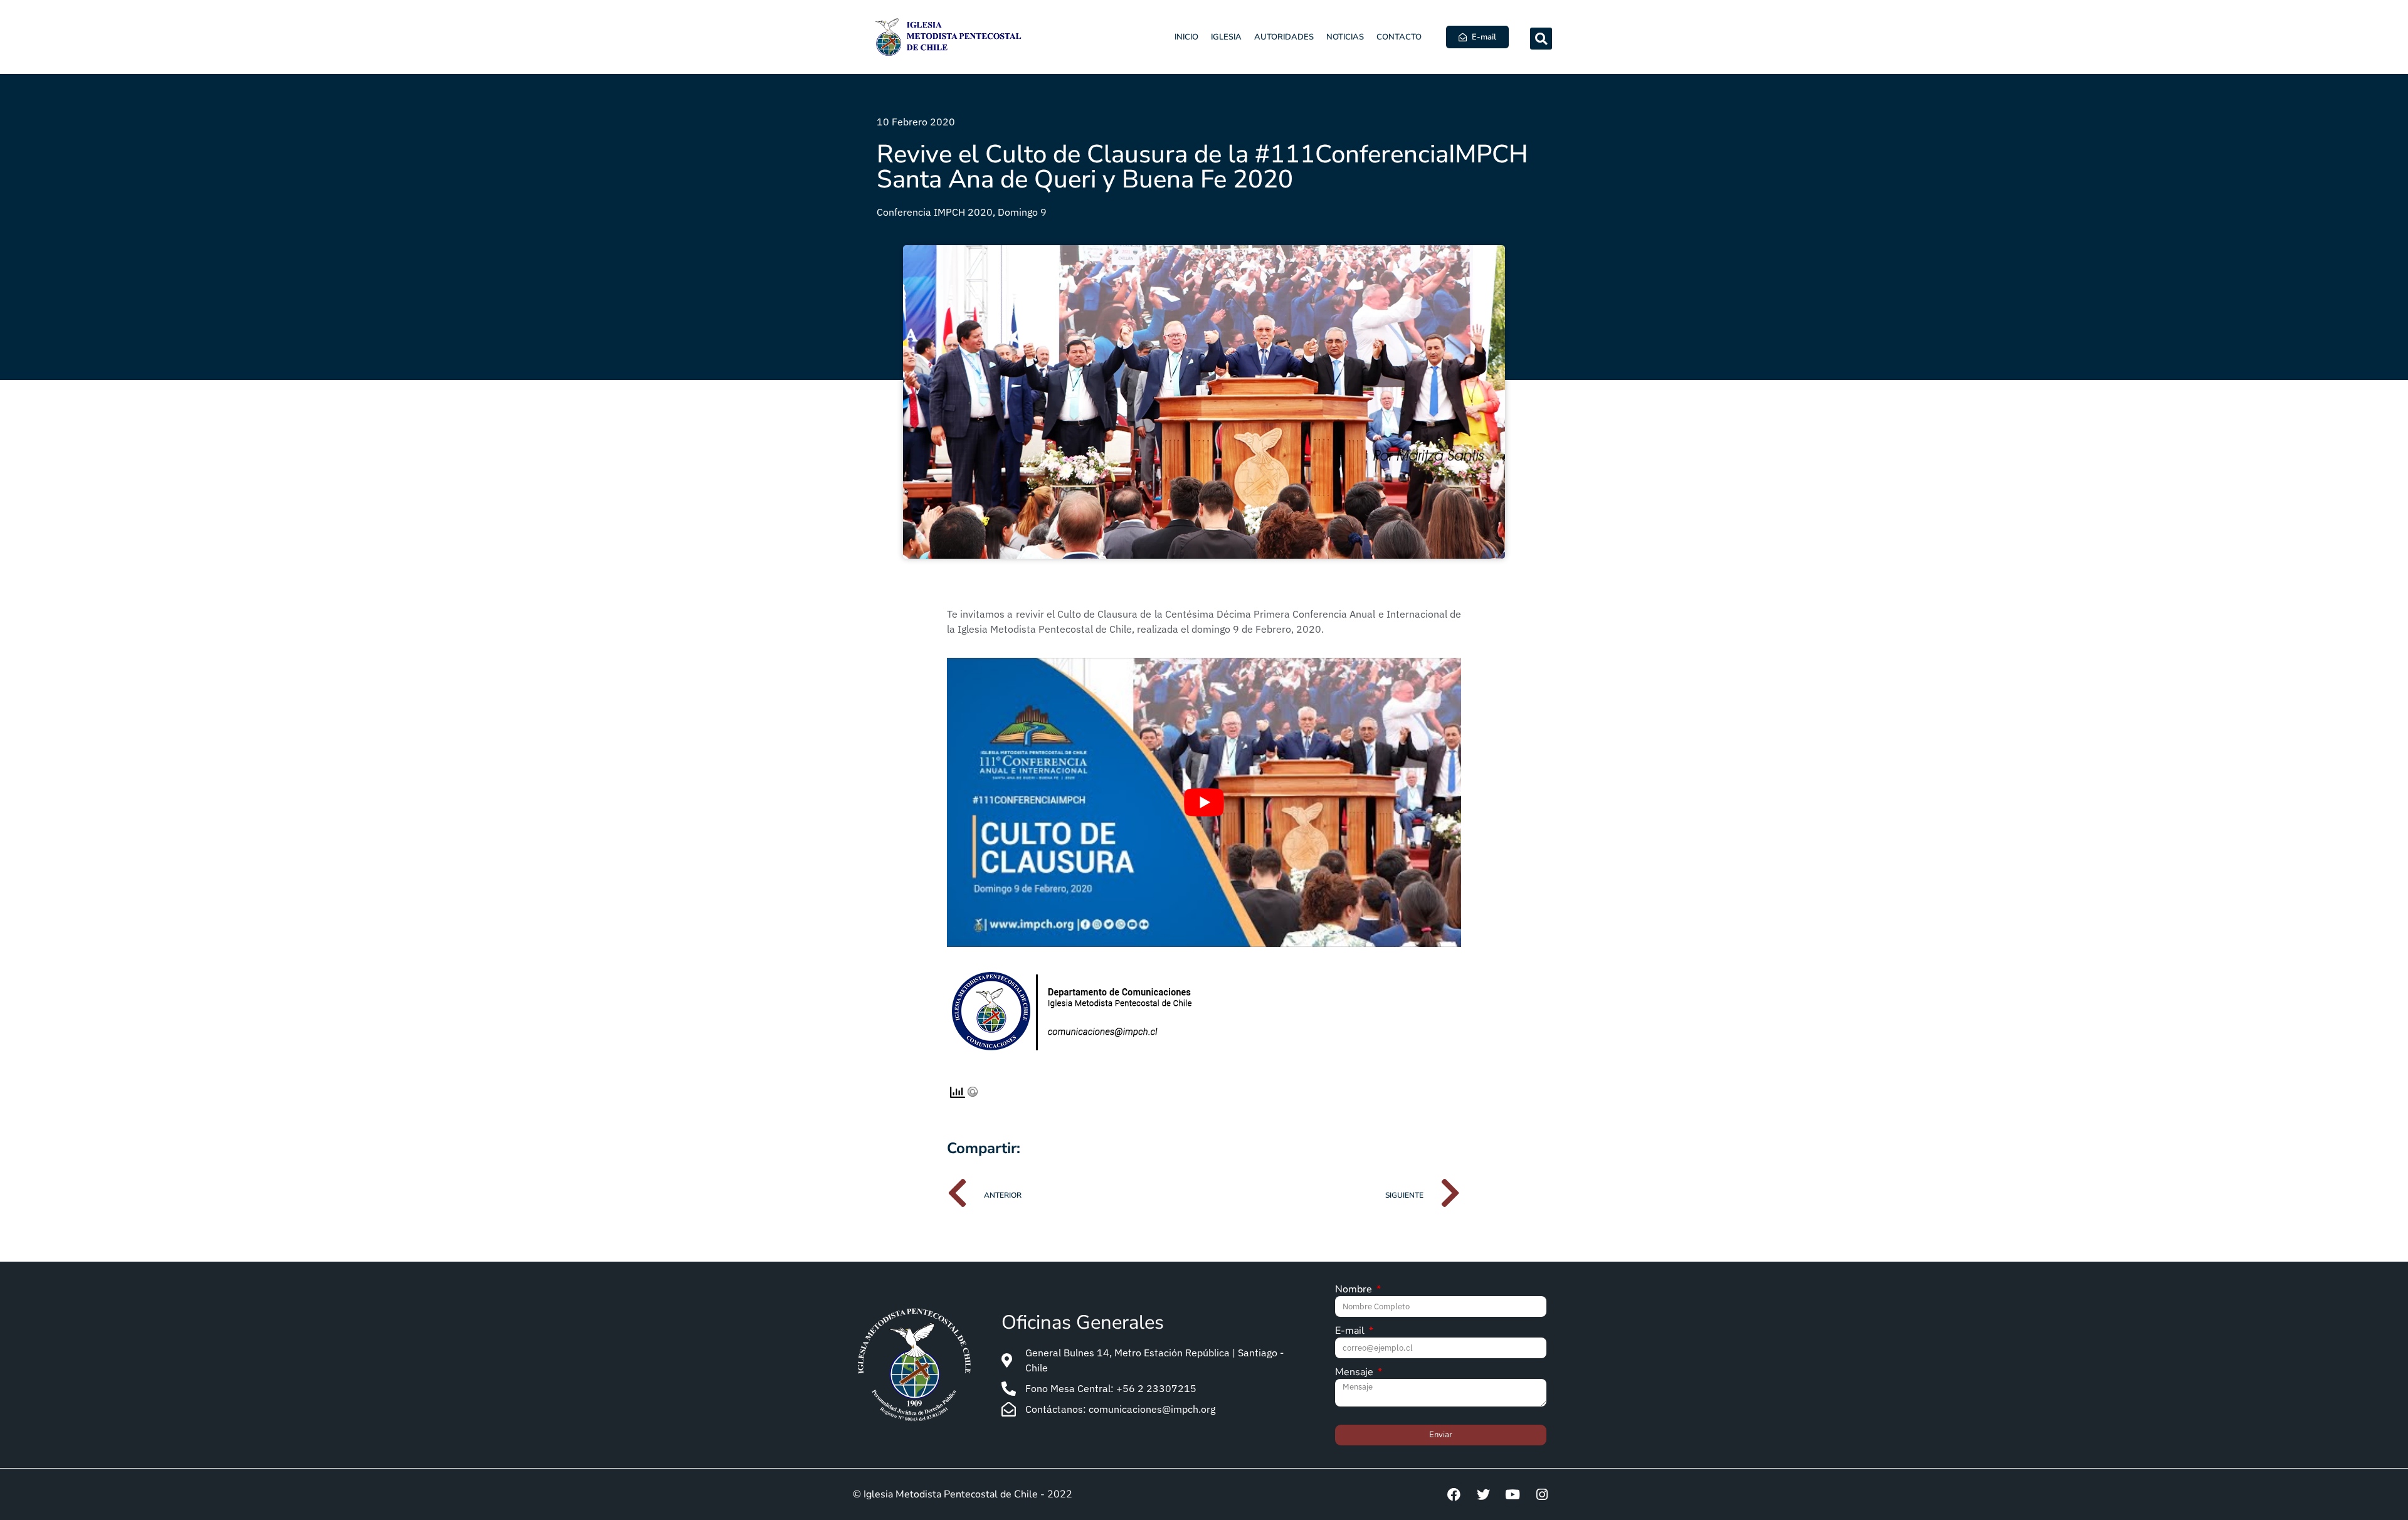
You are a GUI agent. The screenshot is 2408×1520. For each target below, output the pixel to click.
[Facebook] (1454, 1494)
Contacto (1399, 37)
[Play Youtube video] (1204, 802)
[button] (1541, 39)
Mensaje (1355, 1373)
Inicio (1186, 37)
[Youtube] (1513, 1494)
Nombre (1355, 1290)
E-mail (1351, 1332)
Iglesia (1226, 37)
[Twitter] (1483, 1494)
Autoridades (1284, 37)
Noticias (1345, 37)
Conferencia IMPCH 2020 (935, 212)
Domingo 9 (1022, 212)
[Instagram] (1542, 1494)
